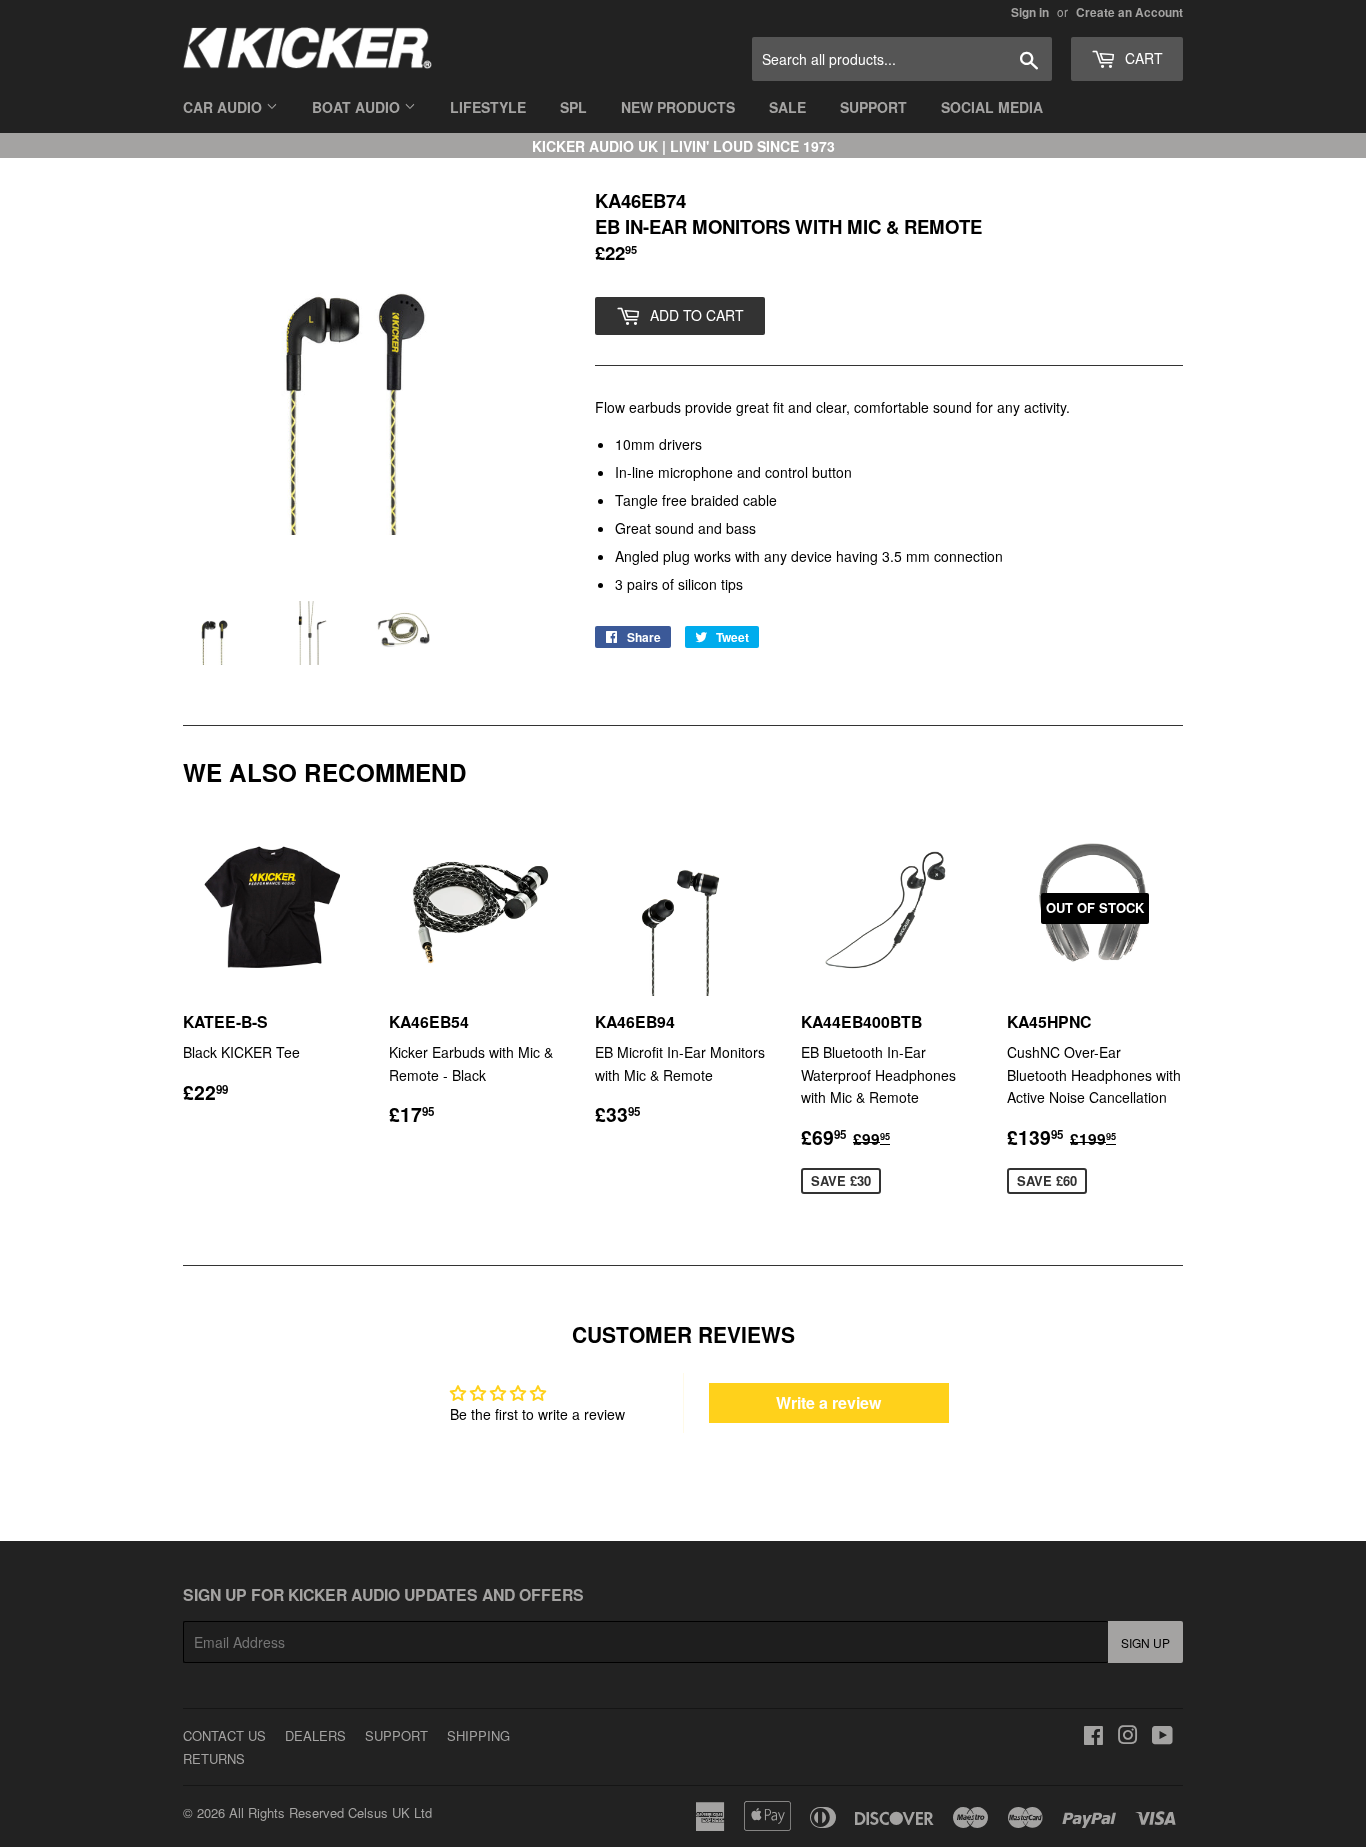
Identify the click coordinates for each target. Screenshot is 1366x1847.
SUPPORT (396, 1735)
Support (873, 107)
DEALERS (315, 1735)
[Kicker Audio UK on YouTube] (1162, 1737)
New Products (678, 107)
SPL (573, 107)
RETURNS (214, 1758)
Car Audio (224, 107)
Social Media (992, 107)
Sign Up (1145, 1642)
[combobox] (902, 59)
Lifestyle (488, 107)
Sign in (1030, 12)
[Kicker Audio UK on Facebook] (1093, 1737)
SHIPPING (478, 1735)
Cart (1142, 58)
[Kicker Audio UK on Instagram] (1128, 1737)
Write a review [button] (828, 1402)
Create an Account (1129, 12)
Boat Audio (358, 107)
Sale (787, 107)
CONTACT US (224, 1735)
